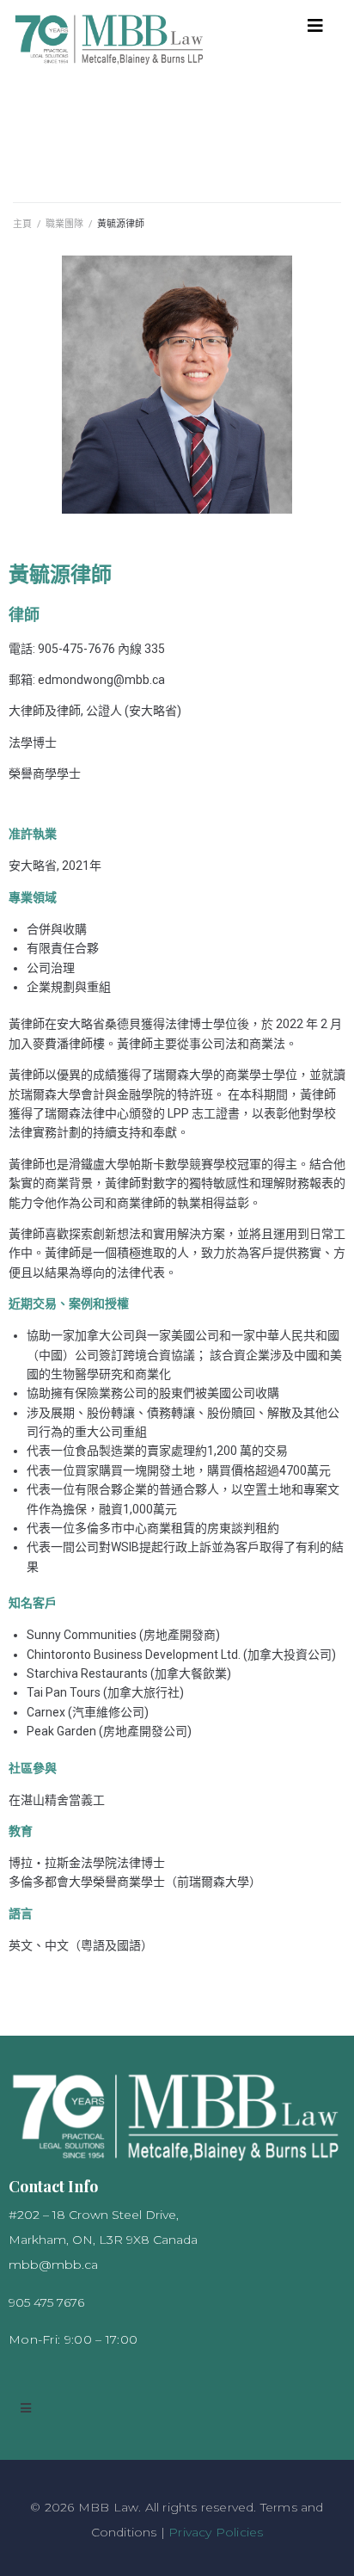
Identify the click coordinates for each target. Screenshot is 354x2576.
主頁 (22, 224)
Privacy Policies (216, 2532)
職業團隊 (64, 224)
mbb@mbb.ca (53, 2265)
